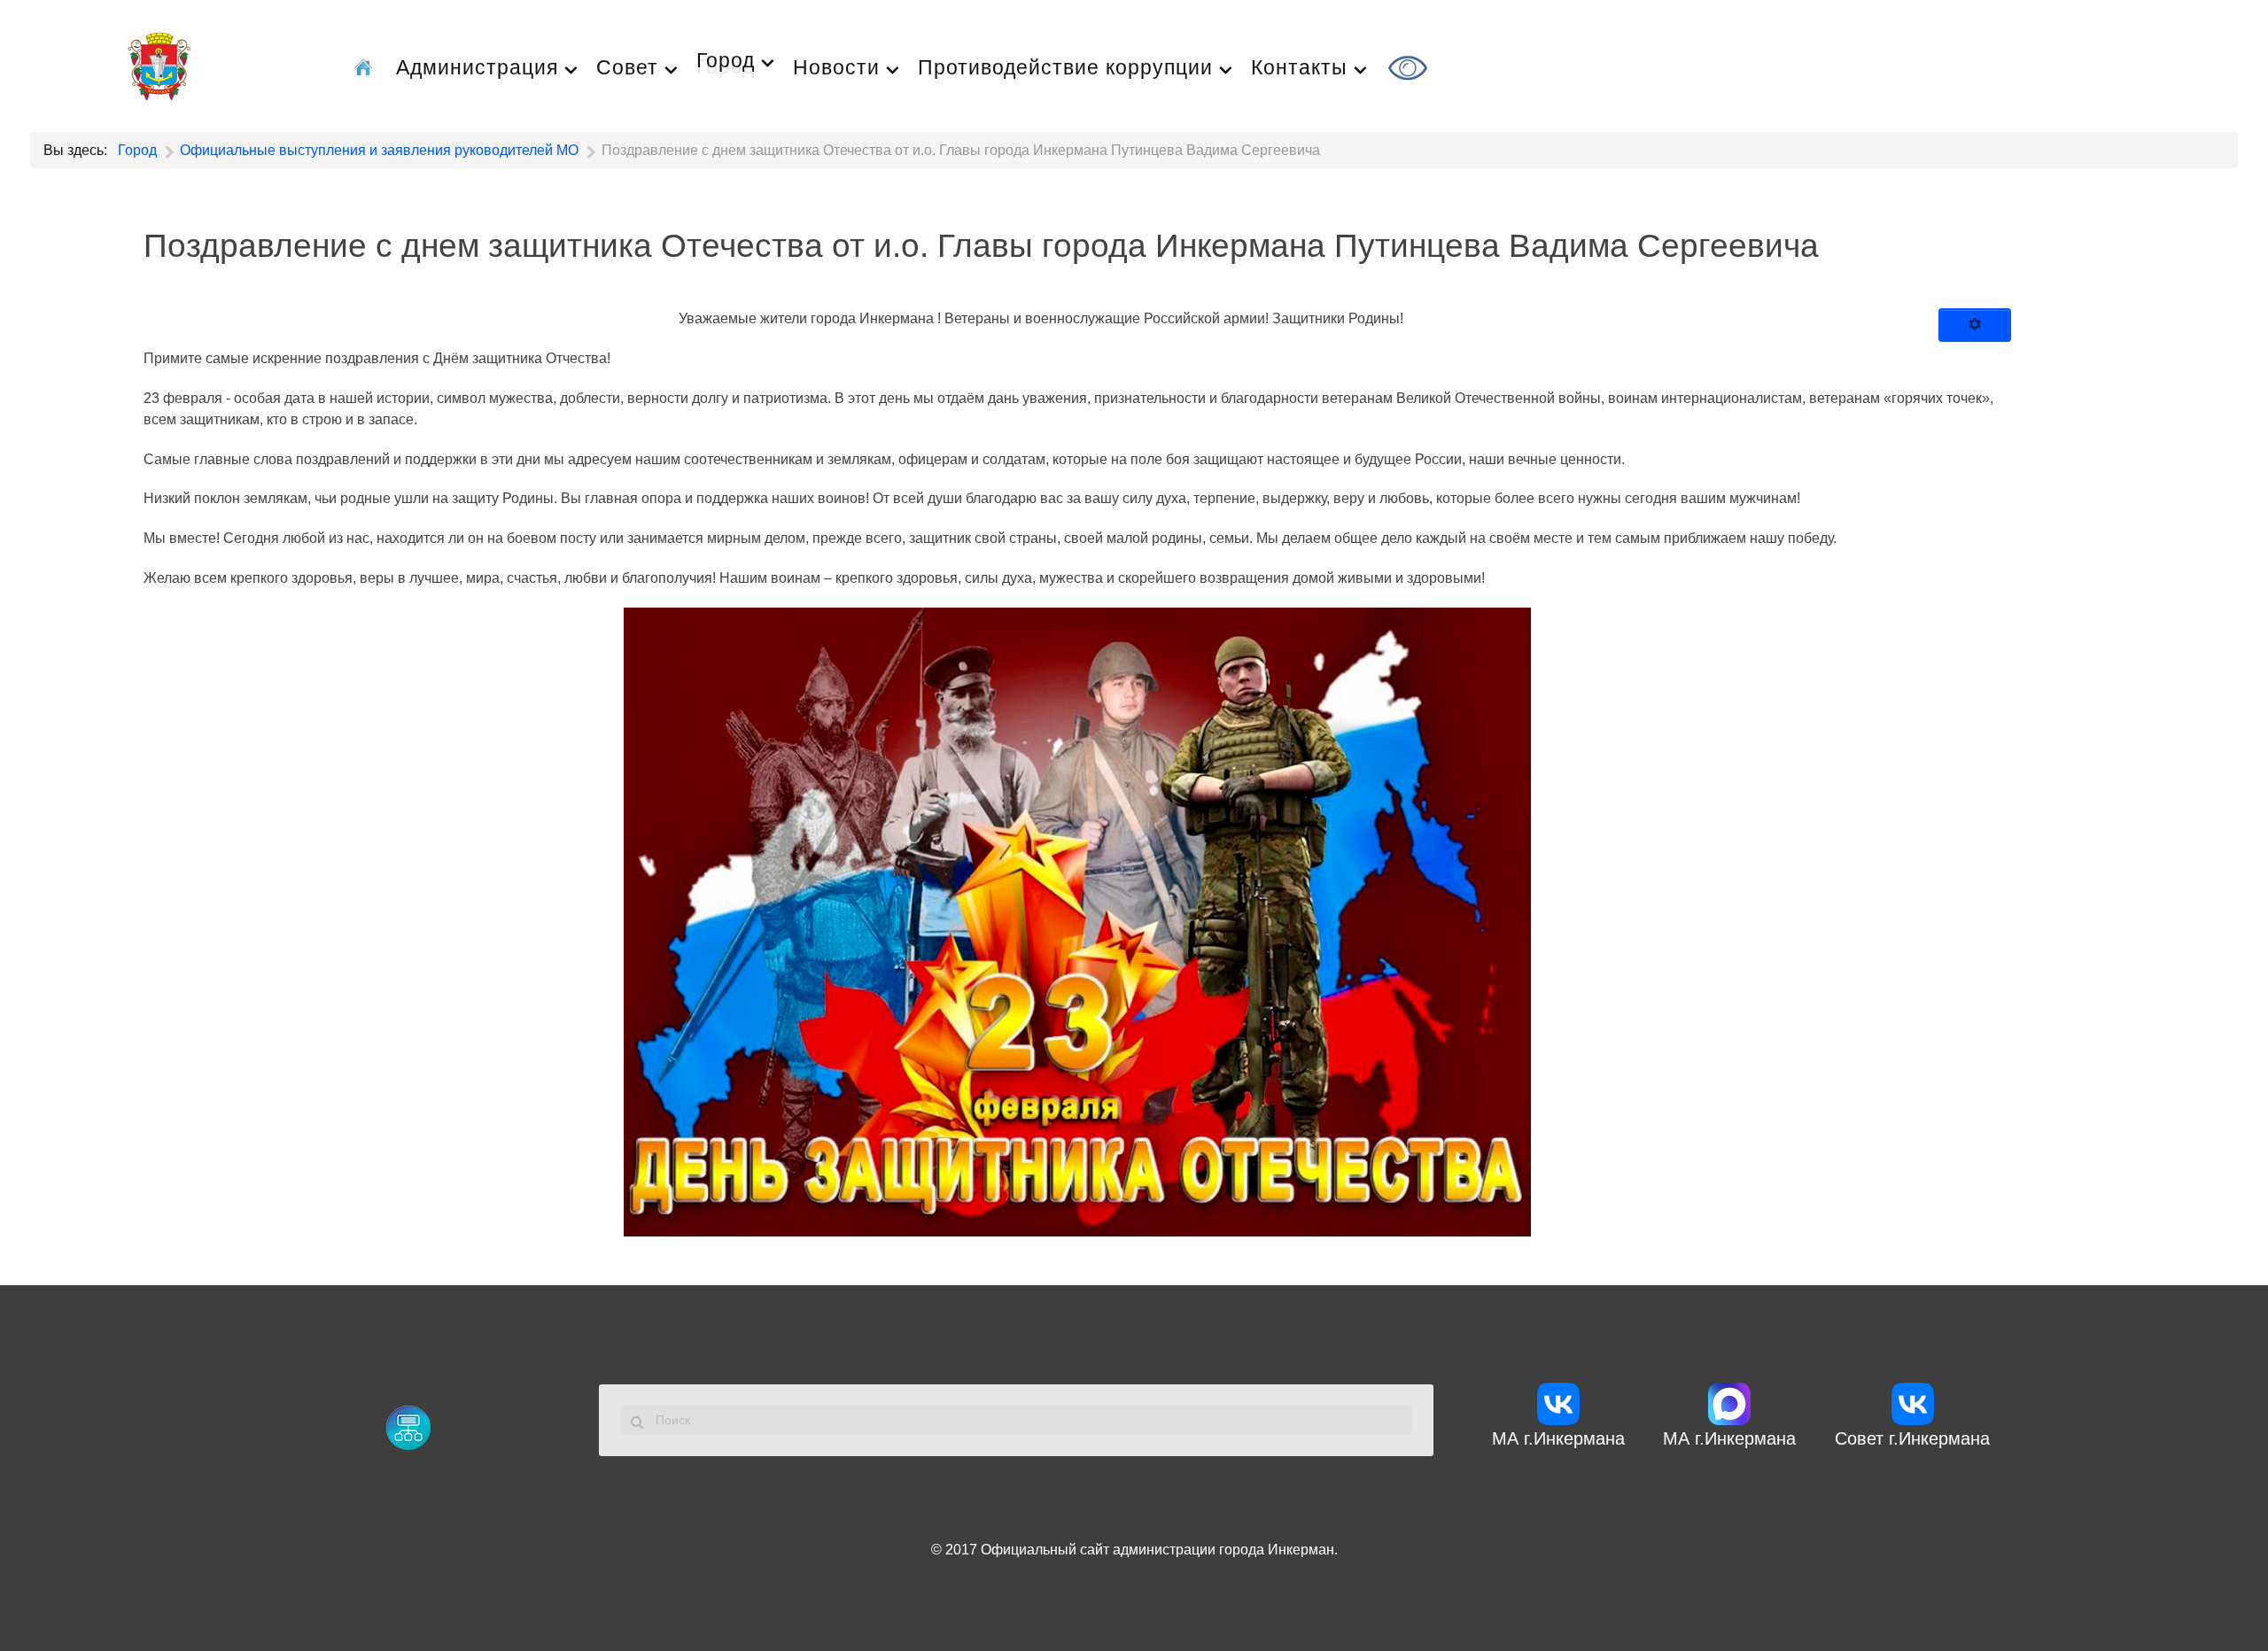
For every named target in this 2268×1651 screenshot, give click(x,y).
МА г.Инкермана (1558, 1438)
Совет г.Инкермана (1912, 1438)
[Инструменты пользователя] (1975, 325)
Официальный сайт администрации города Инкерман (1157, 1550)
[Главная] (366, 66)
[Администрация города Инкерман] (159, 63)
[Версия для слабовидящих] (1411, 66)
